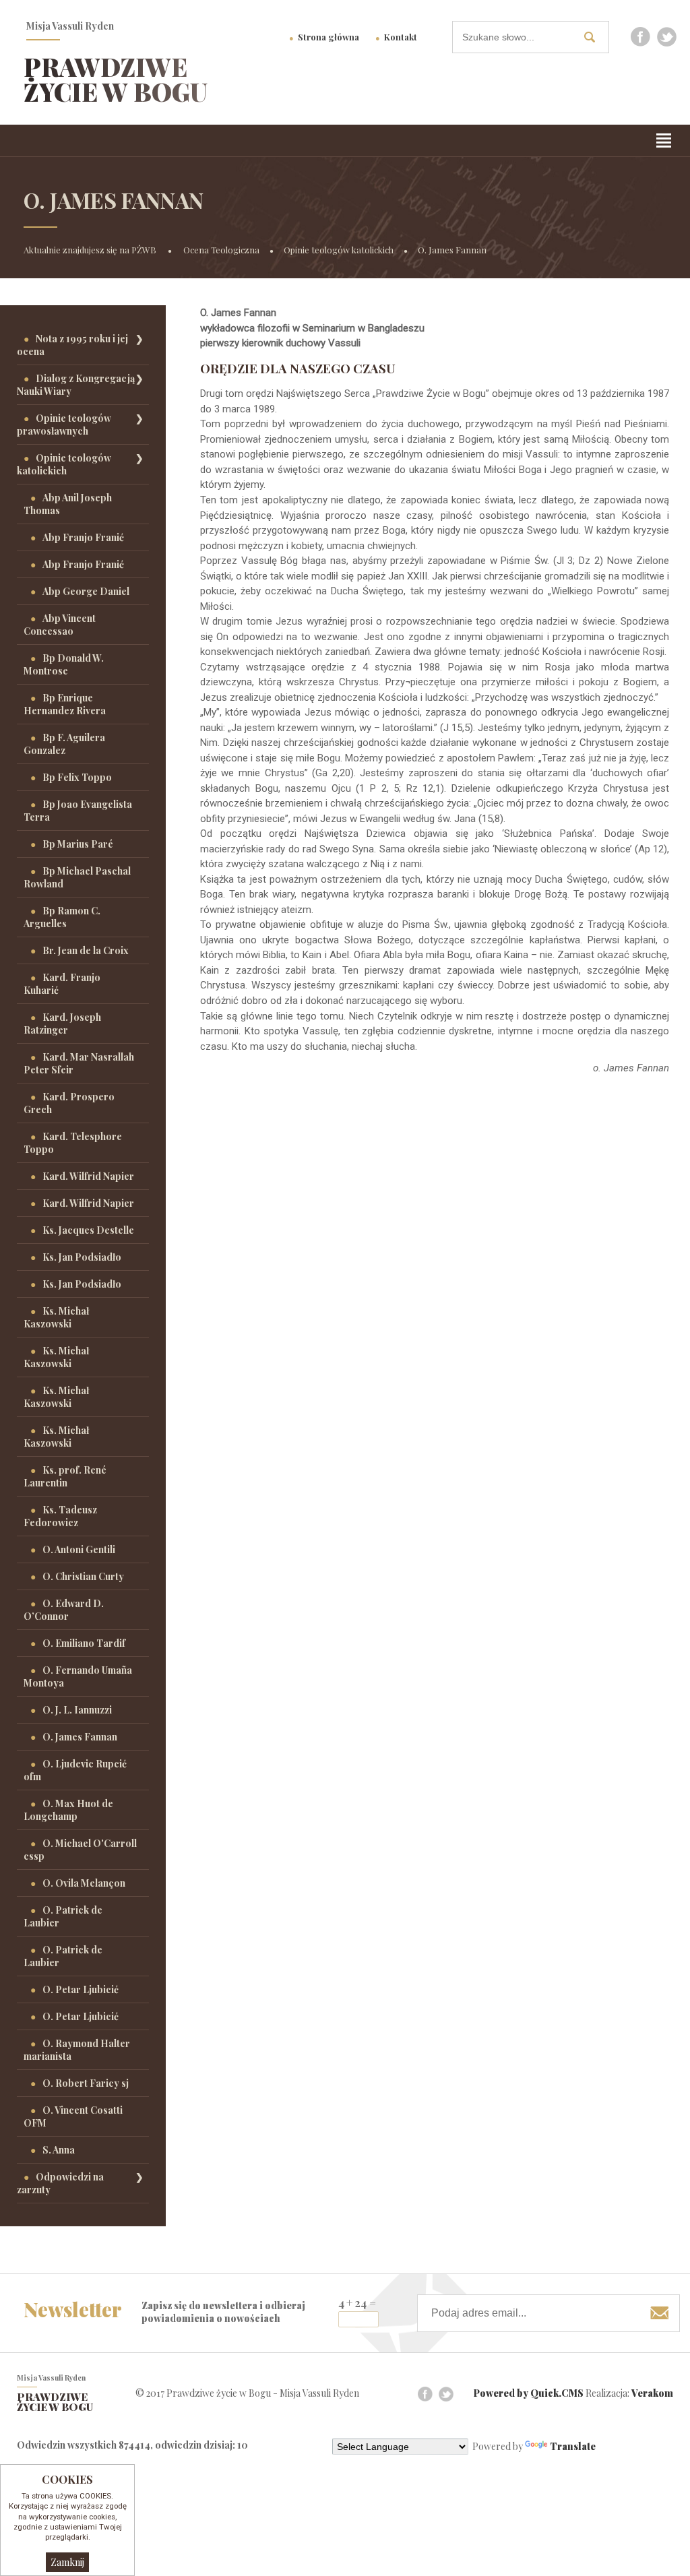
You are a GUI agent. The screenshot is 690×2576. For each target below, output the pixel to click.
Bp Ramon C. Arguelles (62, 917)
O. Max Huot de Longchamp (68, 1810)
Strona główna (328, 37)
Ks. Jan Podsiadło (82, 1257)
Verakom (652, 2393)
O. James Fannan (452, 250)
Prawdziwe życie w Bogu (116, 79)
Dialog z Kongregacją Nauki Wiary (76, 385)
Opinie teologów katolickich (339, 250)
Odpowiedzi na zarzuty (60, 2183)
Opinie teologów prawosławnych (64, 425)
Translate (573, 2446)
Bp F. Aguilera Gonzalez (64, 744)
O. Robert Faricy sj (86, 2083)
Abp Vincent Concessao (60, 625)
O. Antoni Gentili (79, 1549)
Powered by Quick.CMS (529, 2393)
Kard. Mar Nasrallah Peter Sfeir (79, 1063)
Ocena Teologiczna (221, 250)
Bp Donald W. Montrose (64, 664)
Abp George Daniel (86, 591)
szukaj (595, 37)
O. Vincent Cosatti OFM (73, 2116)
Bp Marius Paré (78, 844)
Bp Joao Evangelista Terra (78, 811)
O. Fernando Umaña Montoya (78, 1676)
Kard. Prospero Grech (69, 1103)
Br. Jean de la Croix (86, 950)
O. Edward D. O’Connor (64, 1610)
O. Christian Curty (83, 1576)
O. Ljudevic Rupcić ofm (75, 1770)
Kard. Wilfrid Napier (88, 1176)
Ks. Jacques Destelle (88, 1230)
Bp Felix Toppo (77, 777)
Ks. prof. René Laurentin (65, 1476)
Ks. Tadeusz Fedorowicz (60, 1516)
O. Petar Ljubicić (81, 1989)
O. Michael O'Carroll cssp (80, 1850)
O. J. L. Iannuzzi (77, 1710)
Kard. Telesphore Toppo (73, 1143)
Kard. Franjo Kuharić (62, 984)
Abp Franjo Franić (83, 537)
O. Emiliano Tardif (84, 1643)
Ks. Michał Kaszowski (56, 1317)
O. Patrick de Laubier (63, 1916)
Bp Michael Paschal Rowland (77, 877)
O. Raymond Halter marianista (77, 2050)
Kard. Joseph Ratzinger (62, 1024)
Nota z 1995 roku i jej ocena (72, 345)
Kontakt (401, 37)
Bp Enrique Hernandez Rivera (65, 704)
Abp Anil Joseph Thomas (68, 504)
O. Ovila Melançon (84, 1883)
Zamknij (67, 2562)
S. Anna (59, 2150)
